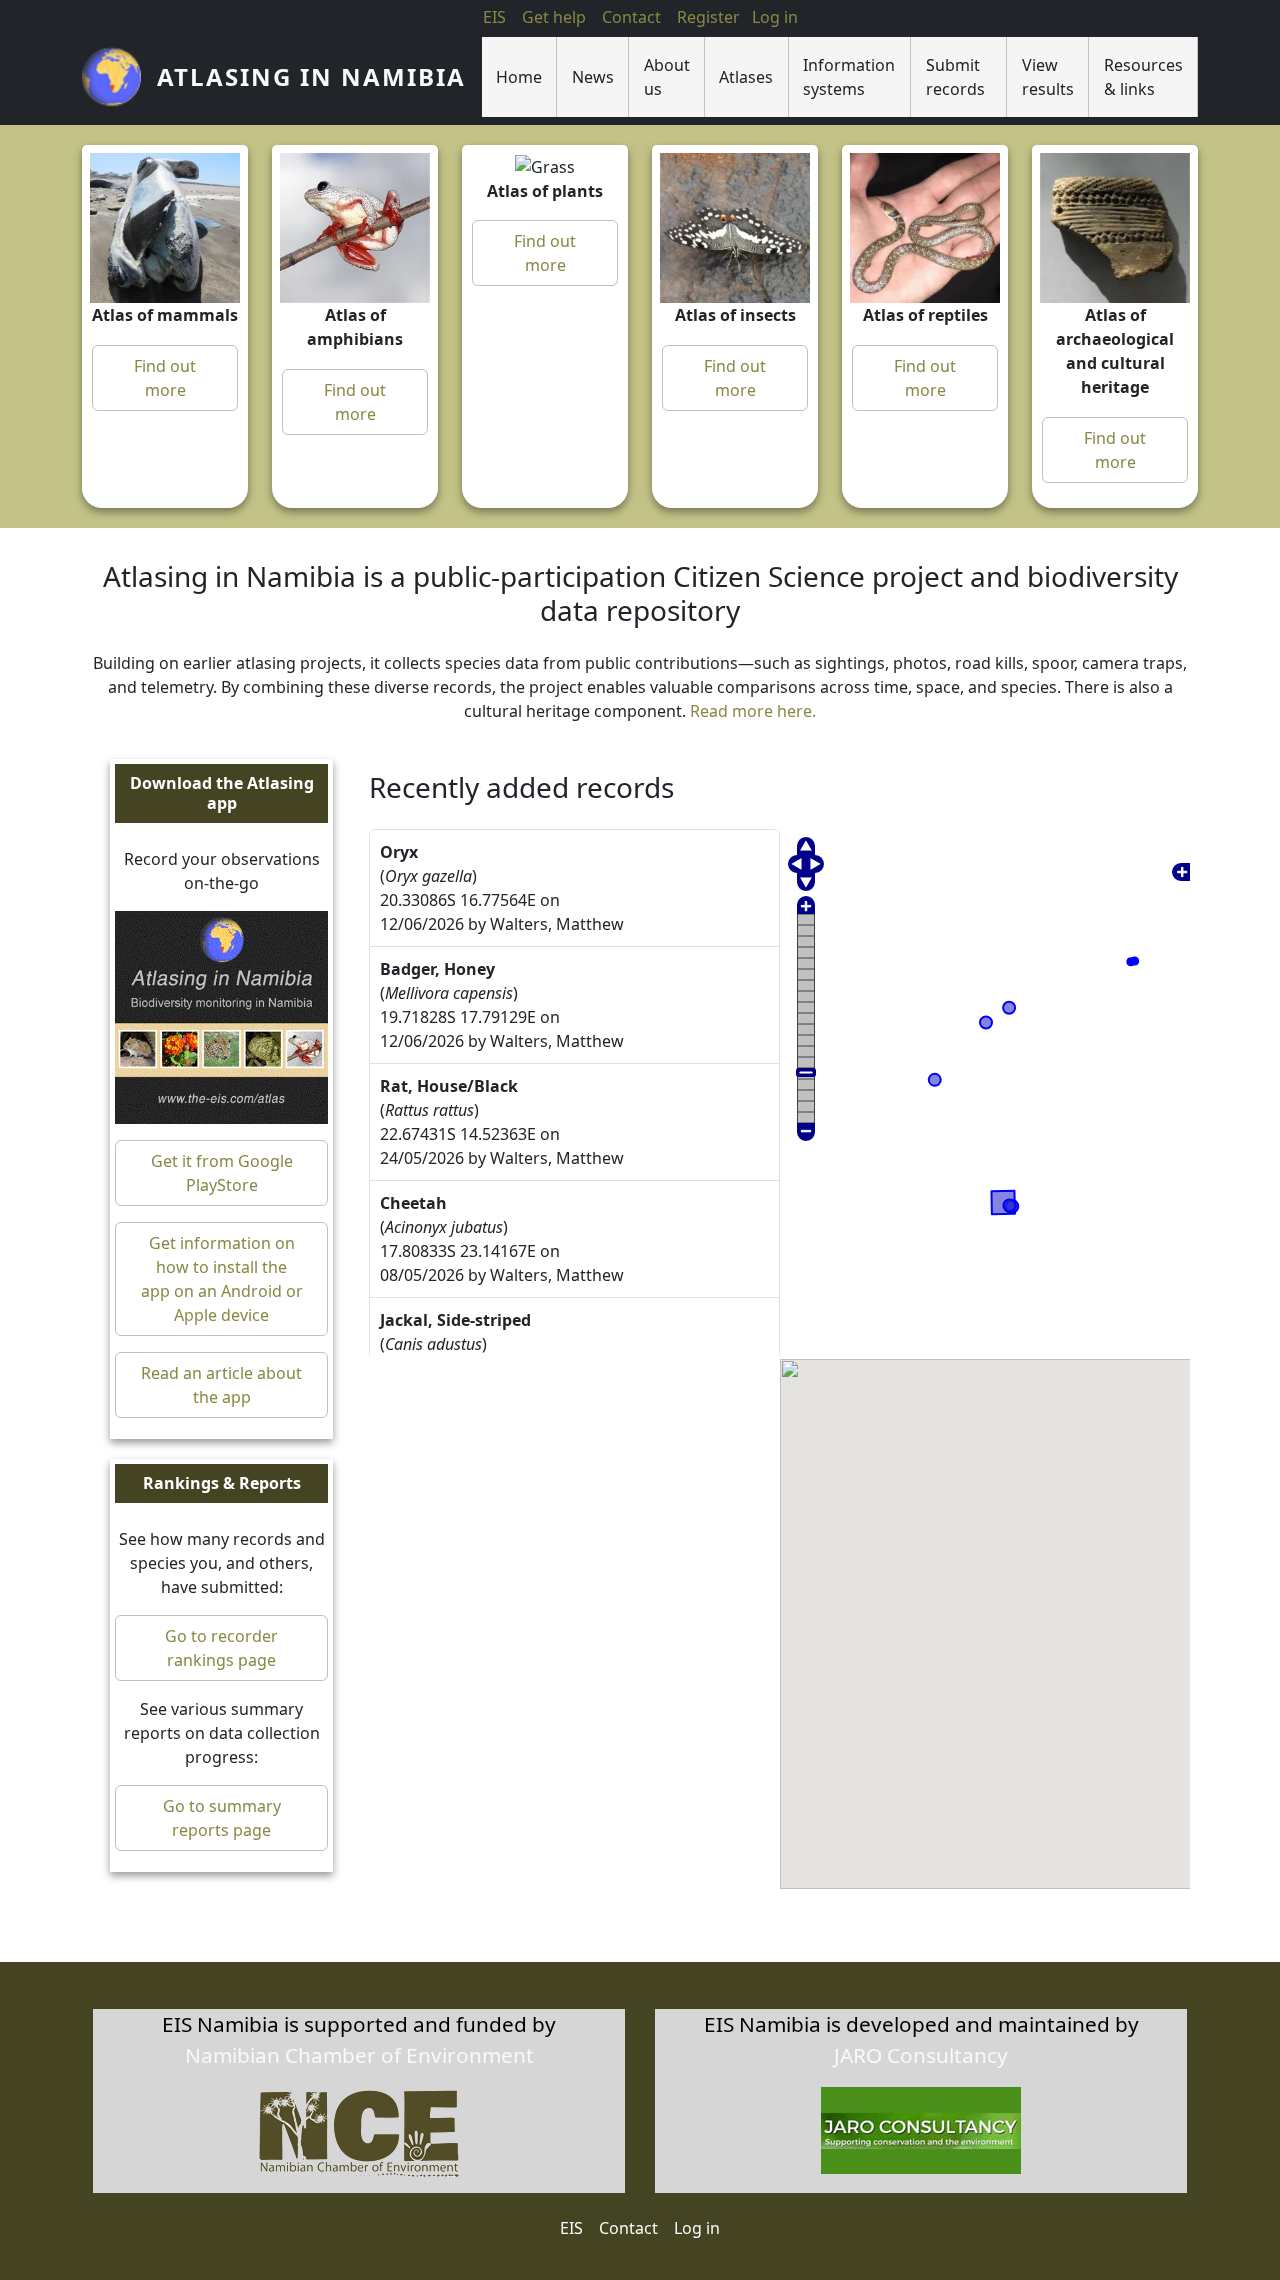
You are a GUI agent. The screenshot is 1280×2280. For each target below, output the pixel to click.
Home (519, 77)
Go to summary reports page (222, 1818)
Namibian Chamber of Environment (359, 2055)
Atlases (746, 77)
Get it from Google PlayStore (222, 1173)
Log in (697, 2228)
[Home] (119, 77)
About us (667, 77)
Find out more (165, 378)
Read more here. (753, 711)
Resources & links (1143, 77)
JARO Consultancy (921, 2055)
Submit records (955, 77)
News (593, 77)
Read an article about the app (221, 1385)
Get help (554, 17)
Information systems (849, 77)
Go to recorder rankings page (221, 1648)
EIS (494, 17)
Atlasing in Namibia (311, 76)
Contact (631, 17)
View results (1048, 77)
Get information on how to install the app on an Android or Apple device (222, 1279)
